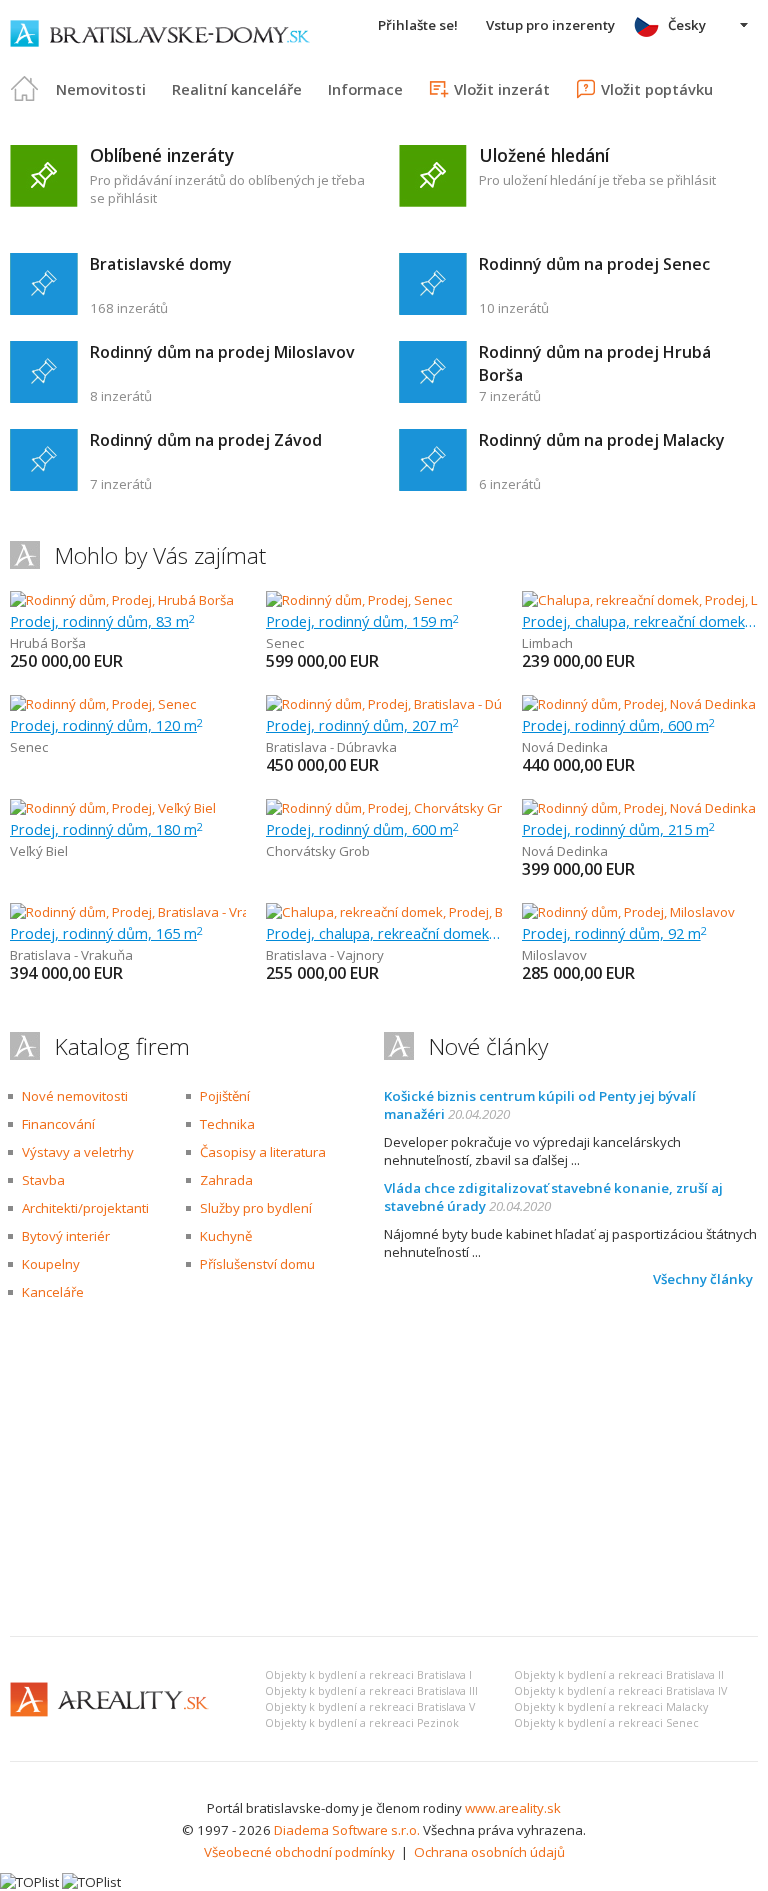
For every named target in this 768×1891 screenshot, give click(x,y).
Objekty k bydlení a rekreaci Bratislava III (371, 1691)
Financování (58, 1124)
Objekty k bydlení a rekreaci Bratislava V (370, 1707)
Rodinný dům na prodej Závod (206, 440)
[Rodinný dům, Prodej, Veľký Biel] (113, 808)
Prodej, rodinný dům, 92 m (614, 933)
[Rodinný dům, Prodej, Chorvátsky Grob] (384, 808)
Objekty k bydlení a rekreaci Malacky (611, 1707)
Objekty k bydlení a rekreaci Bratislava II (619, 1675)
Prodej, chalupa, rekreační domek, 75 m (384, 933)
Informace (365, 89)
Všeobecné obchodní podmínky (299, 1852)
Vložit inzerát (502, 89)
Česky (687, 25)
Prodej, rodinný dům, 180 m (106, 829)
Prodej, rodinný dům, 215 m (618, 829)
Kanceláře (53, 1292)
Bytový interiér (66, 1236)
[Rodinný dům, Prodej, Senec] (359, 600)
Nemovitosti (101, 89)
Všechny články (703, 1279)
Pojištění (225, 1096)
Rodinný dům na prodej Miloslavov (222, 352)
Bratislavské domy (161, 264)
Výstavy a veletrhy (78, 1152)
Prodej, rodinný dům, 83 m (102, 621)
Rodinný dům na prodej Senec (594, 264)
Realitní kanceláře (237, 89)
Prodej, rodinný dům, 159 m (362, 621)
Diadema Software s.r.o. (347, 1830)
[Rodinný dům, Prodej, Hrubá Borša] (122, 600)
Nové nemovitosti (75, 1096)
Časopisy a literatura (263, 1152)
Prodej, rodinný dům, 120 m (106, 725)
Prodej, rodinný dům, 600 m (618, 725)
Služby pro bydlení (256, 1208)
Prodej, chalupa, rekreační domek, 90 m (640, 621)
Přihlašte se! (418, 25)
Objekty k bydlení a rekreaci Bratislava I (368, 1675)
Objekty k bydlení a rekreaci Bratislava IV (620, 1691)
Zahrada (226, 1180)
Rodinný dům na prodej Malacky (602, 440)
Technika (227, 1124)
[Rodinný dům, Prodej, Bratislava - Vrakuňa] (137, 912)
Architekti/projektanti (85, 1208)
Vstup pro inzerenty (550, 25)
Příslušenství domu (257, 1264)
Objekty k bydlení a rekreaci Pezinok (362, 1723)
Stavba (43, 1180)
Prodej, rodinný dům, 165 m (106, 933)
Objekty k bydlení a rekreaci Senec (606, 1723)
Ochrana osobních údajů (489, 1852)
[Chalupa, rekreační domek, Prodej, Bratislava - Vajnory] (431, 912)
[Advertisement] (384, 1471)
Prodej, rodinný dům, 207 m (362, 725)
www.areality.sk (513, 1808)
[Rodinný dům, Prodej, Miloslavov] (628, 912)
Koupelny (51, 1264)
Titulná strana (25, 89)
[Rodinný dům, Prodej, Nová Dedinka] (639, 704)
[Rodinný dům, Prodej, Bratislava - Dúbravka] (397, 704)
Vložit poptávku (657, 89)
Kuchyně (226, 1236)
